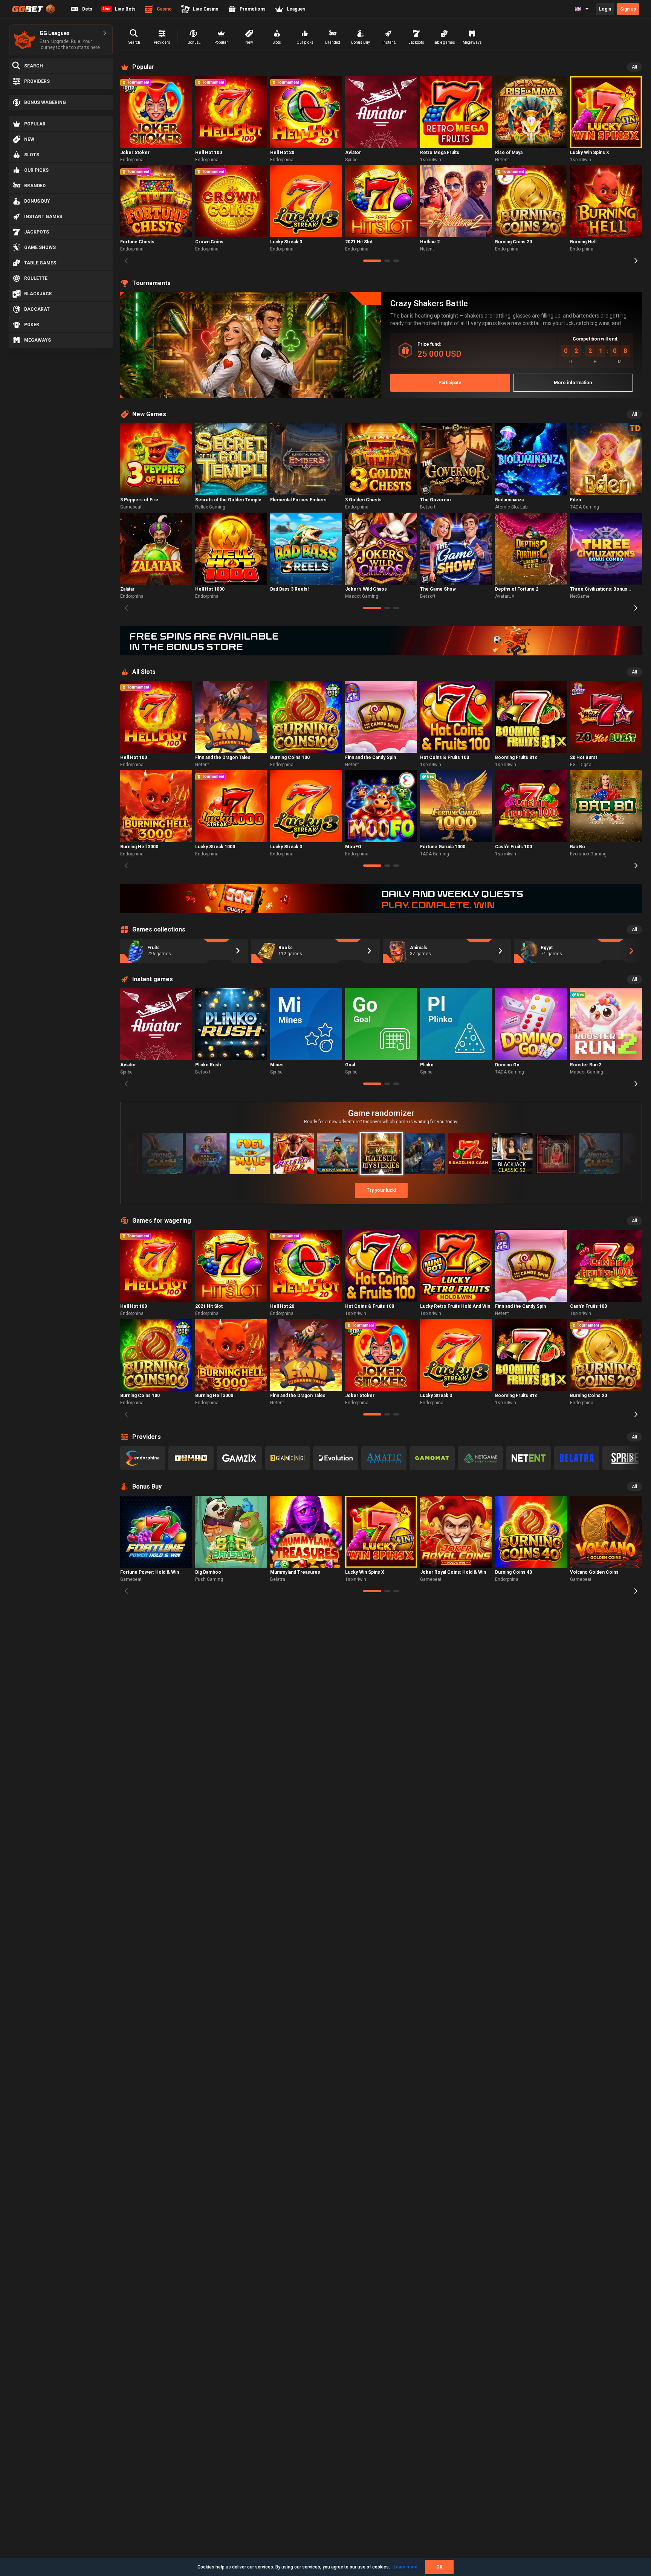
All (634, 67)
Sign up (628, 9)
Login (605, 9)
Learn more (406, 2567)
